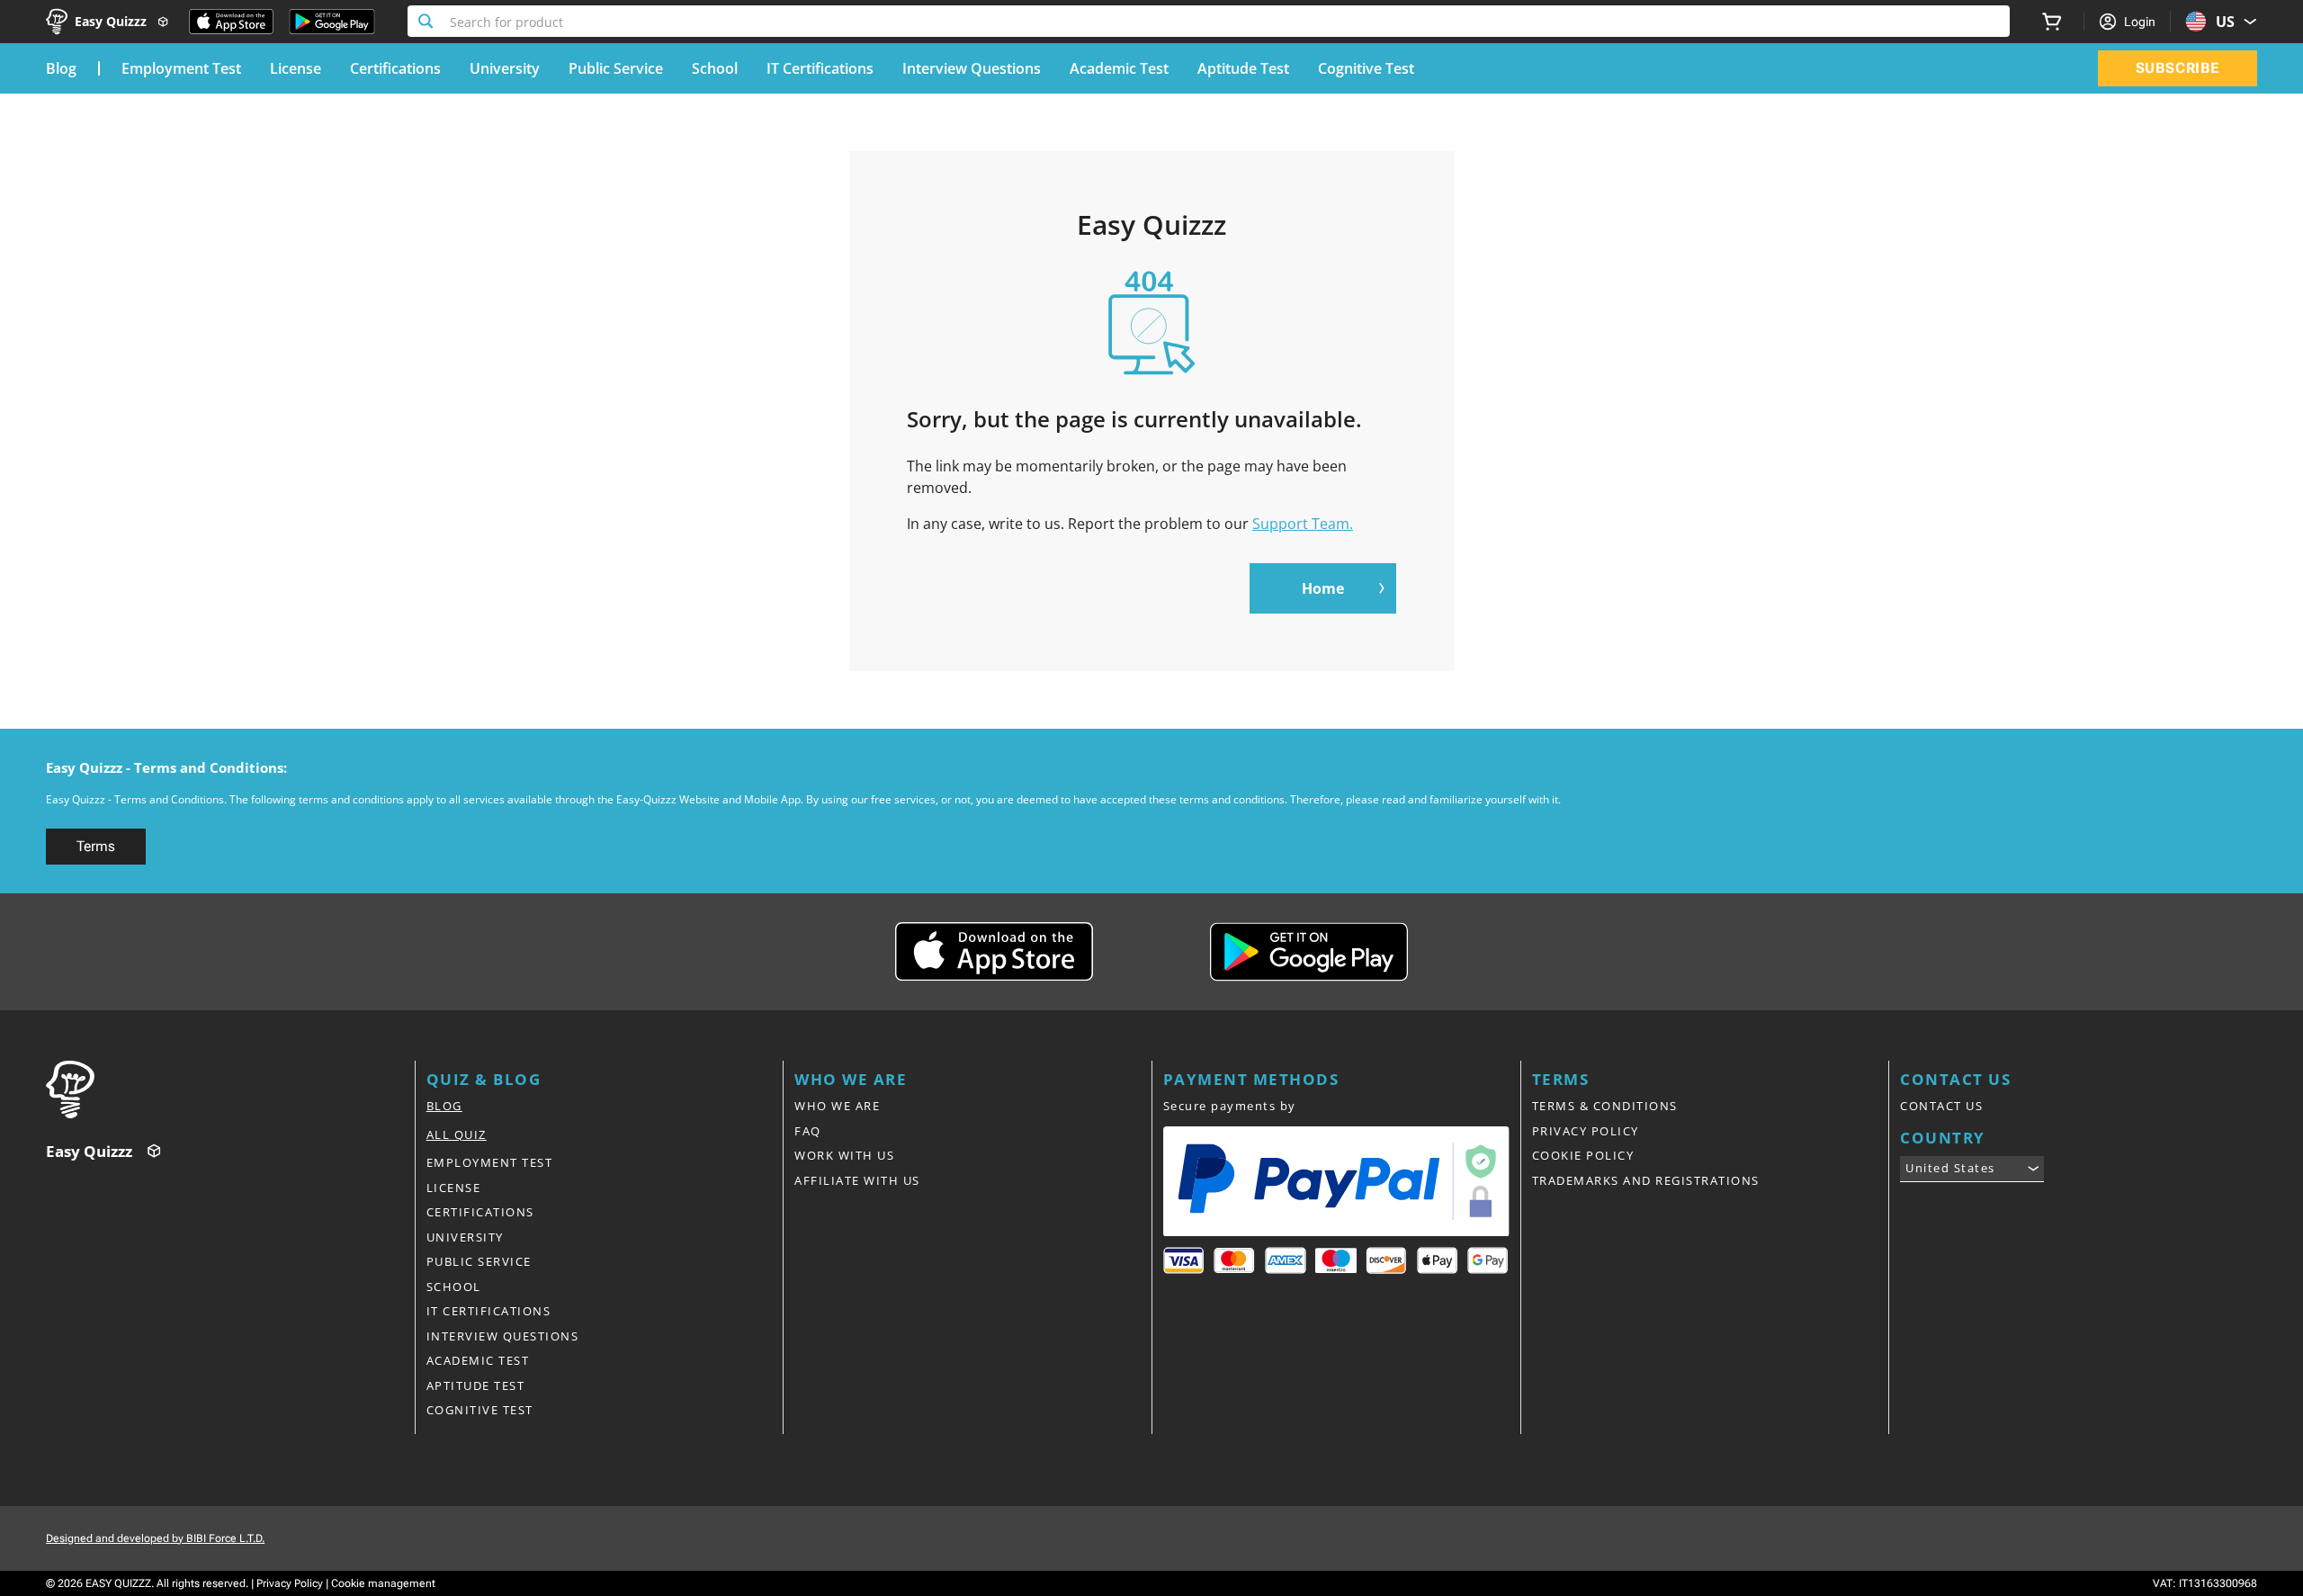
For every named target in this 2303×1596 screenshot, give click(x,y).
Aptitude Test (1243, 68)
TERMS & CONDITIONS (1605, 1106)
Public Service (616, 68)
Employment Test (181, 68)
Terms (96, 846)
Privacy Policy (290, 1583)
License (296, 68)
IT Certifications (820, 68)
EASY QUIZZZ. (120, 1583)
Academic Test (1119, 68)
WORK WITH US (844, 1155)
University (505, 68)
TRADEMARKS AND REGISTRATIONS (1646, 1180)
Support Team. (1303, 524)
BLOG (444, 1106)
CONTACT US (1941, 1106)
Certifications (395, 68)
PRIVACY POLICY (1586, 1131)
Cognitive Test (1366, 68)
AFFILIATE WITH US (857, 1180)
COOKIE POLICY (1583, 1155)
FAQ (808, 1131)
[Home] (230, 1089)
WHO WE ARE (837, 1106)
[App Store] (231, 22)
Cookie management (383, 1583)
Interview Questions (972, 68)
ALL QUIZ (457, 1134)
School (715, 68)
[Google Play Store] (332, 22)
